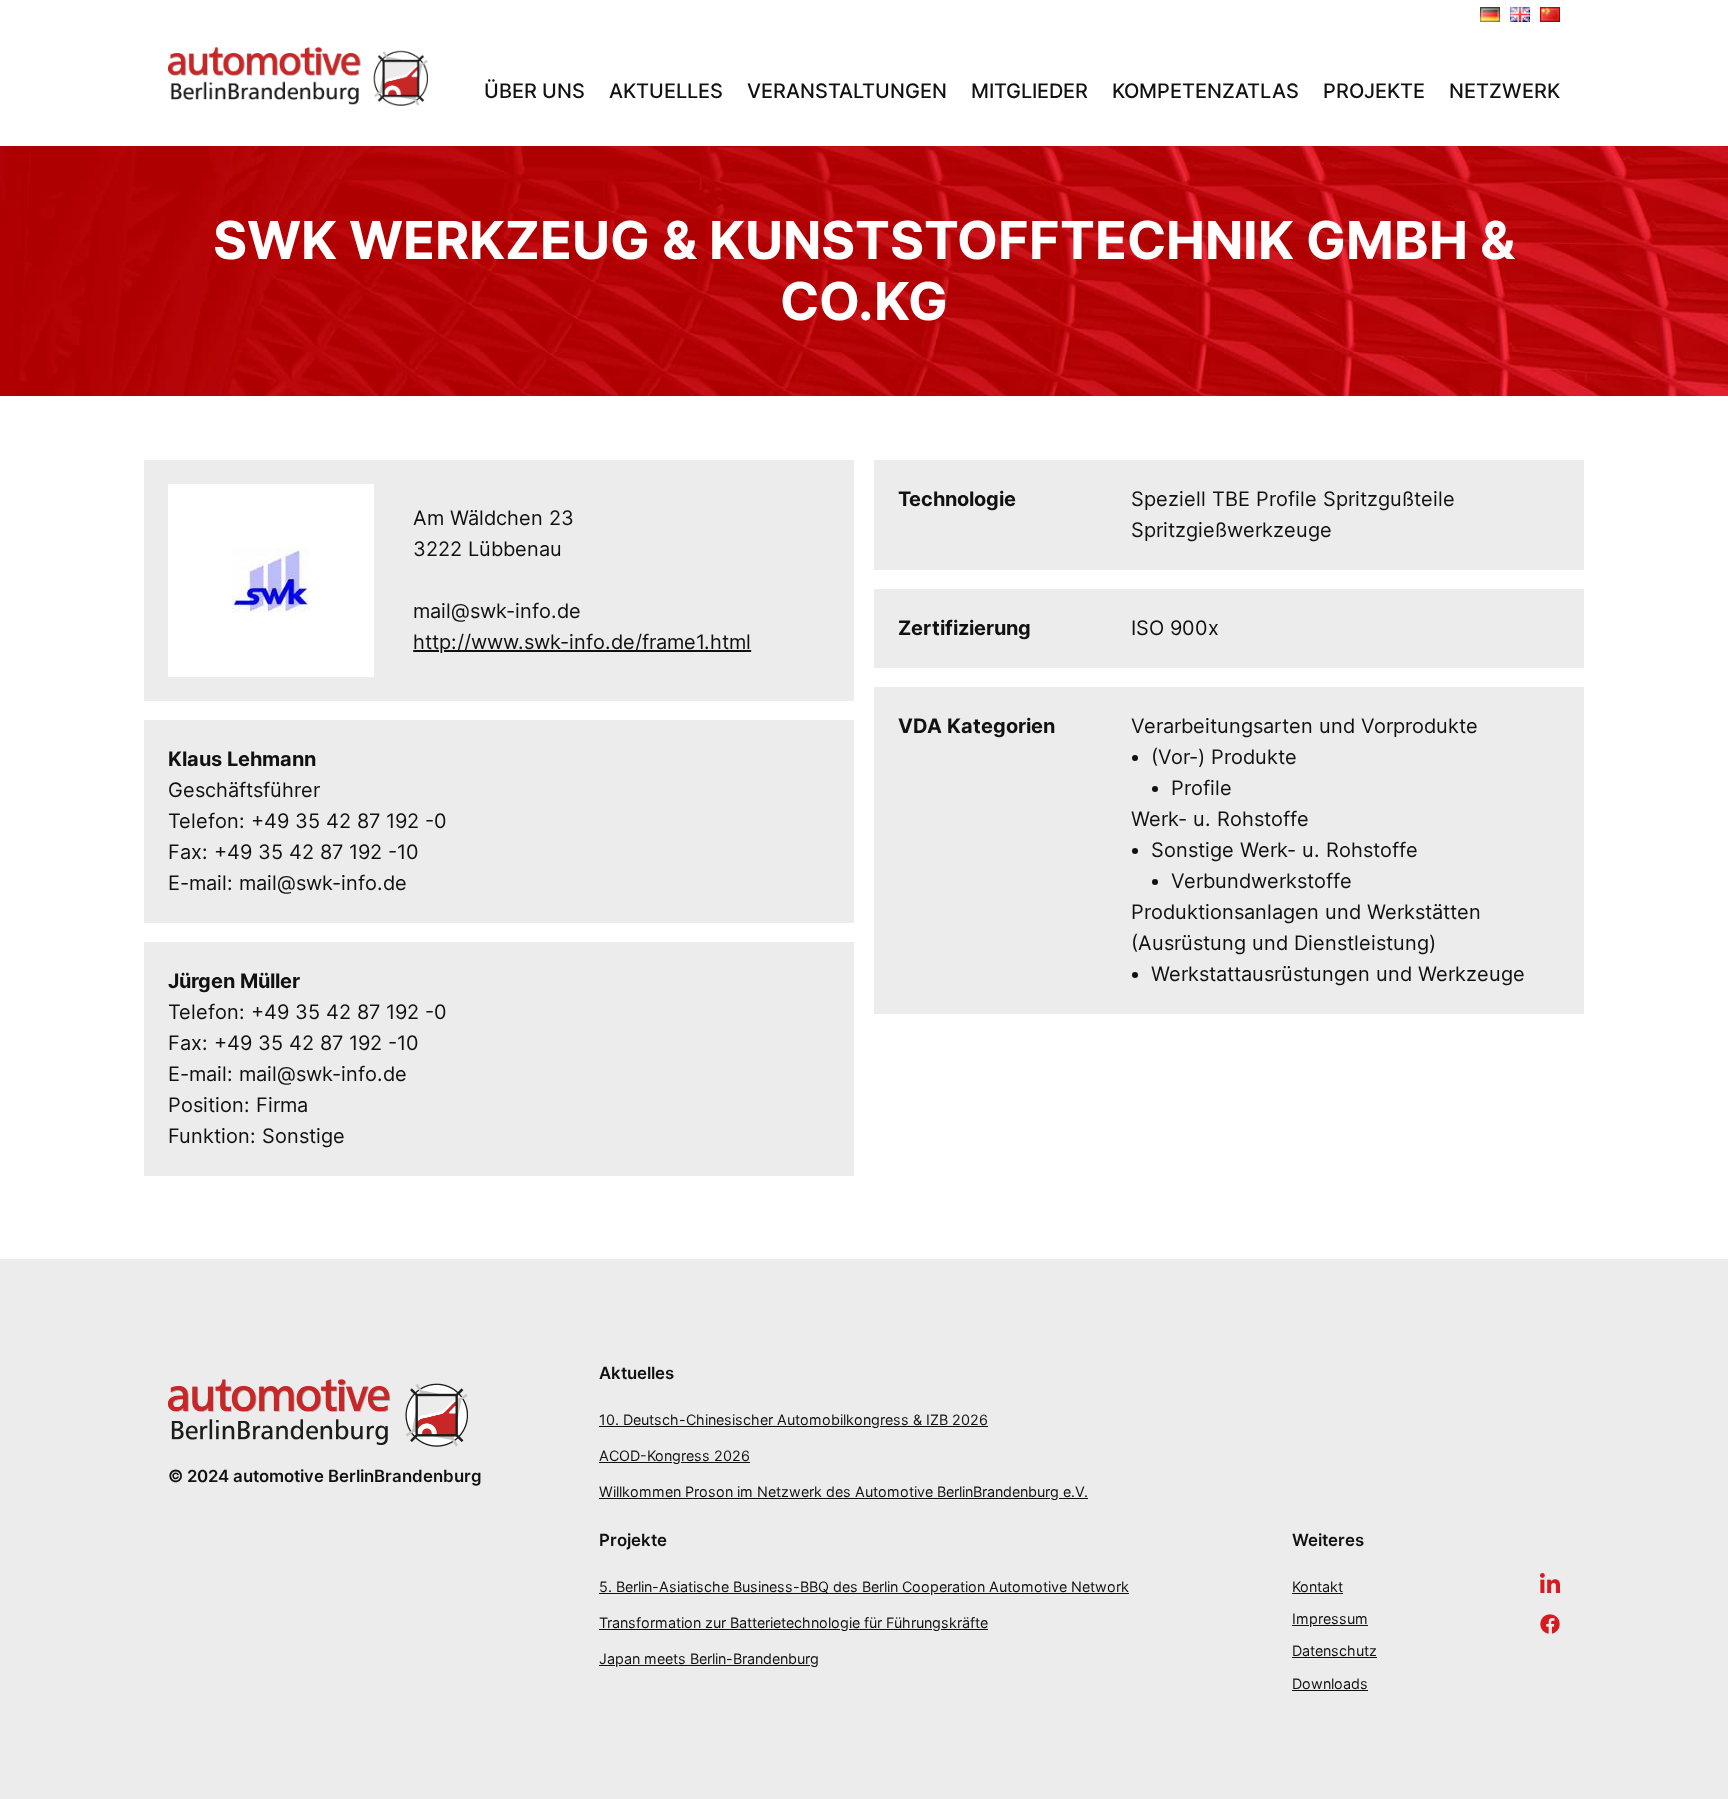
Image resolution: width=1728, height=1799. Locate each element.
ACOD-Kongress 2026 (674, 1455)
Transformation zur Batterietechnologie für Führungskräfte (793, 1622)
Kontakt (1317, 1586)
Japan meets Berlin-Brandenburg (709, 1658)
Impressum (1330, 1618)
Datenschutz (1334, 1650)
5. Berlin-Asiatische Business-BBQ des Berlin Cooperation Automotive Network (864, 1586)
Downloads (1330, 1683)
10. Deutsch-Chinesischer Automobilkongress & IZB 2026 (793, 1419)
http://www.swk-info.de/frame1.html (582, 642)
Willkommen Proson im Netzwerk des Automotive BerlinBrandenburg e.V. (843, 1491)
